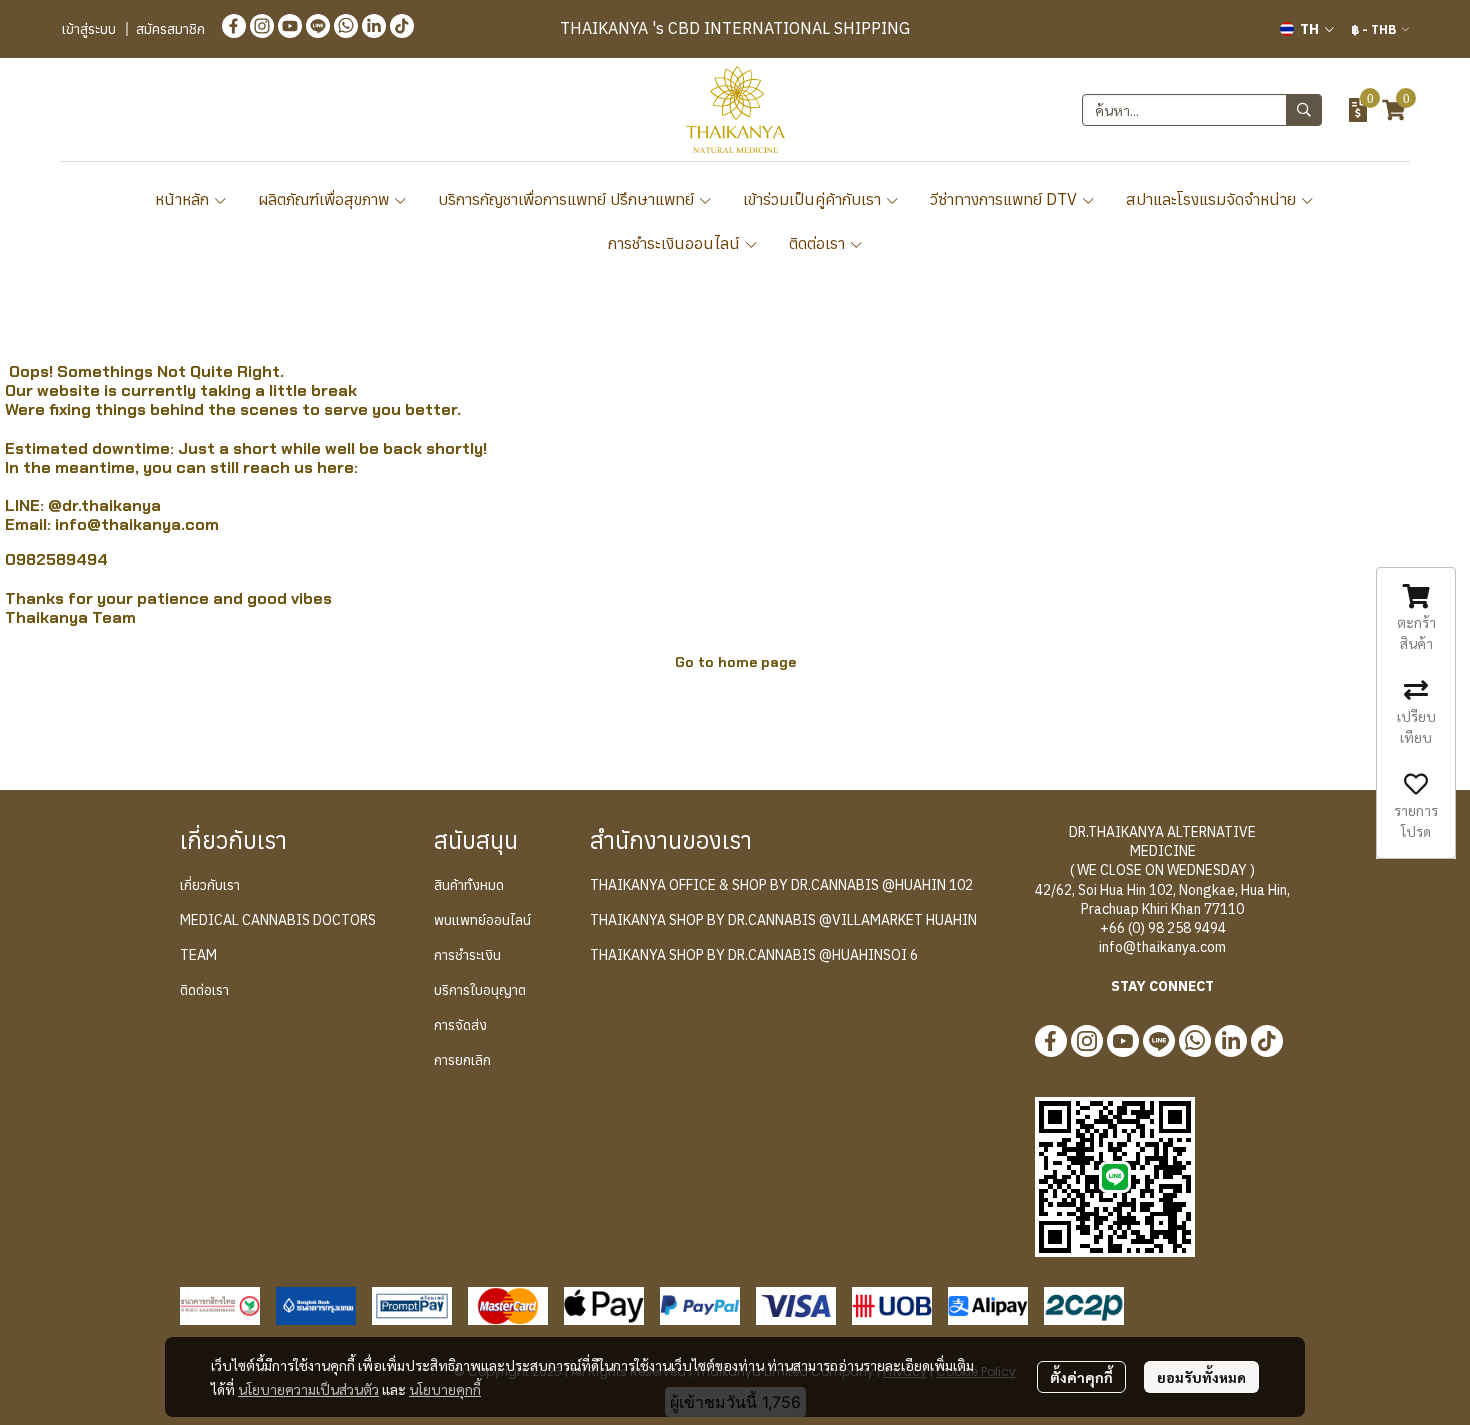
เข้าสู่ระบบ (89, 29)
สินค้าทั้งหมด (469, 885)
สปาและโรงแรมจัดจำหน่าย (1213, 199)
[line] (318, 25)
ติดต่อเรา (819, 243)
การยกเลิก (462, 1060)
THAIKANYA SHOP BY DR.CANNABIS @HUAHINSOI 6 (754, 955)
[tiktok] (402, 25)
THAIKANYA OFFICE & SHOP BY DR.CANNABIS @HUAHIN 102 (781, 885)
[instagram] (262, 25)
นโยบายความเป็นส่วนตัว (308, 1389)
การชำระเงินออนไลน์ (676, 243)
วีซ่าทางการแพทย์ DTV (1005, 199)
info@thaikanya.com (137, 524)
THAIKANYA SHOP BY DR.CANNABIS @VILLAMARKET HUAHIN (783, 920)
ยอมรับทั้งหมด (1201, 1377)
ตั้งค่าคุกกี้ (1081, 1377)
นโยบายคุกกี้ (445, 1389)
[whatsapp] (346, 25)
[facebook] (234, 25)
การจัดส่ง (460, 1025)
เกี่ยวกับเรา (210, 885)
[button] (1307, 29)
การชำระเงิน (467, 955)
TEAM (198, 955)
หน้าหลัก (184, 199)
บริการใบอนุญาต (480, 990)
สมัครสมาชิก (170, 29)
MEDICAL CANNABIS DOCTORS (278, 920)
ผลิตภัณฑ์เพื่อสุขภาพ (325, 199)
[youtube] (290, 25)
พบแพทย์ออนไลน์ (482, 920)
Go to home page (735, 662)
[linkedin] (374, 25)
